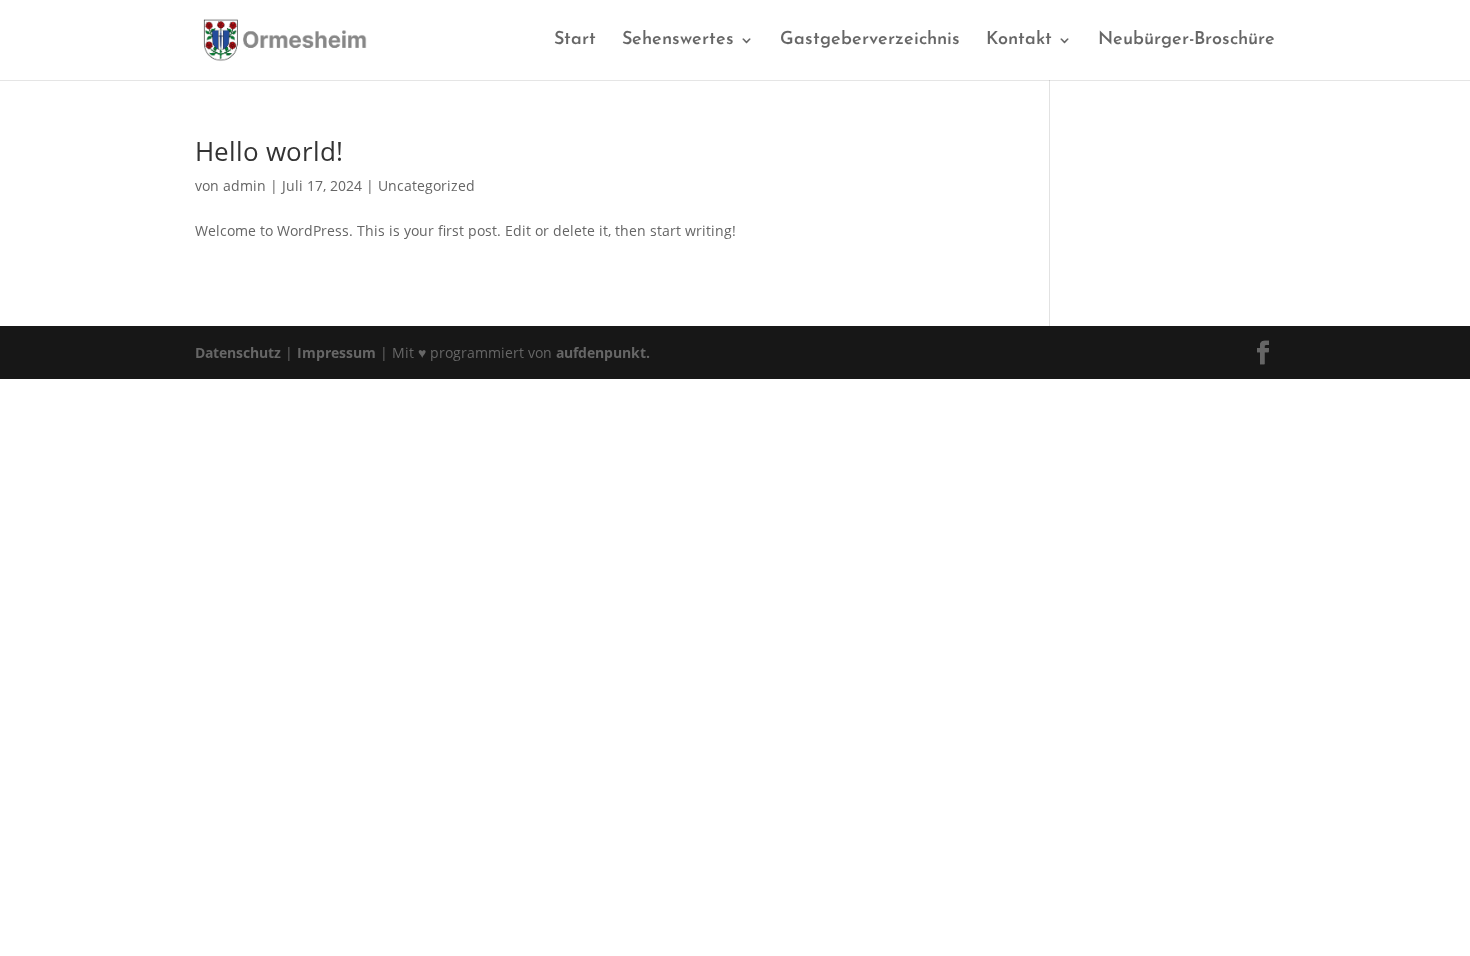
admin (244, 185)
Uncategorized (426, 185)
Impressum (336, 352)
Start (575, 41)
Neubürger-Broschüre (1186, 41)
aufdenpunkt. (603, 352)
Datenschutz (238, 352)
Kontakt (1019, 41)
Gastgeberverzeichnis (870, 41)
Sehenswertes (678, 41)
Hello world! (269, 151)
